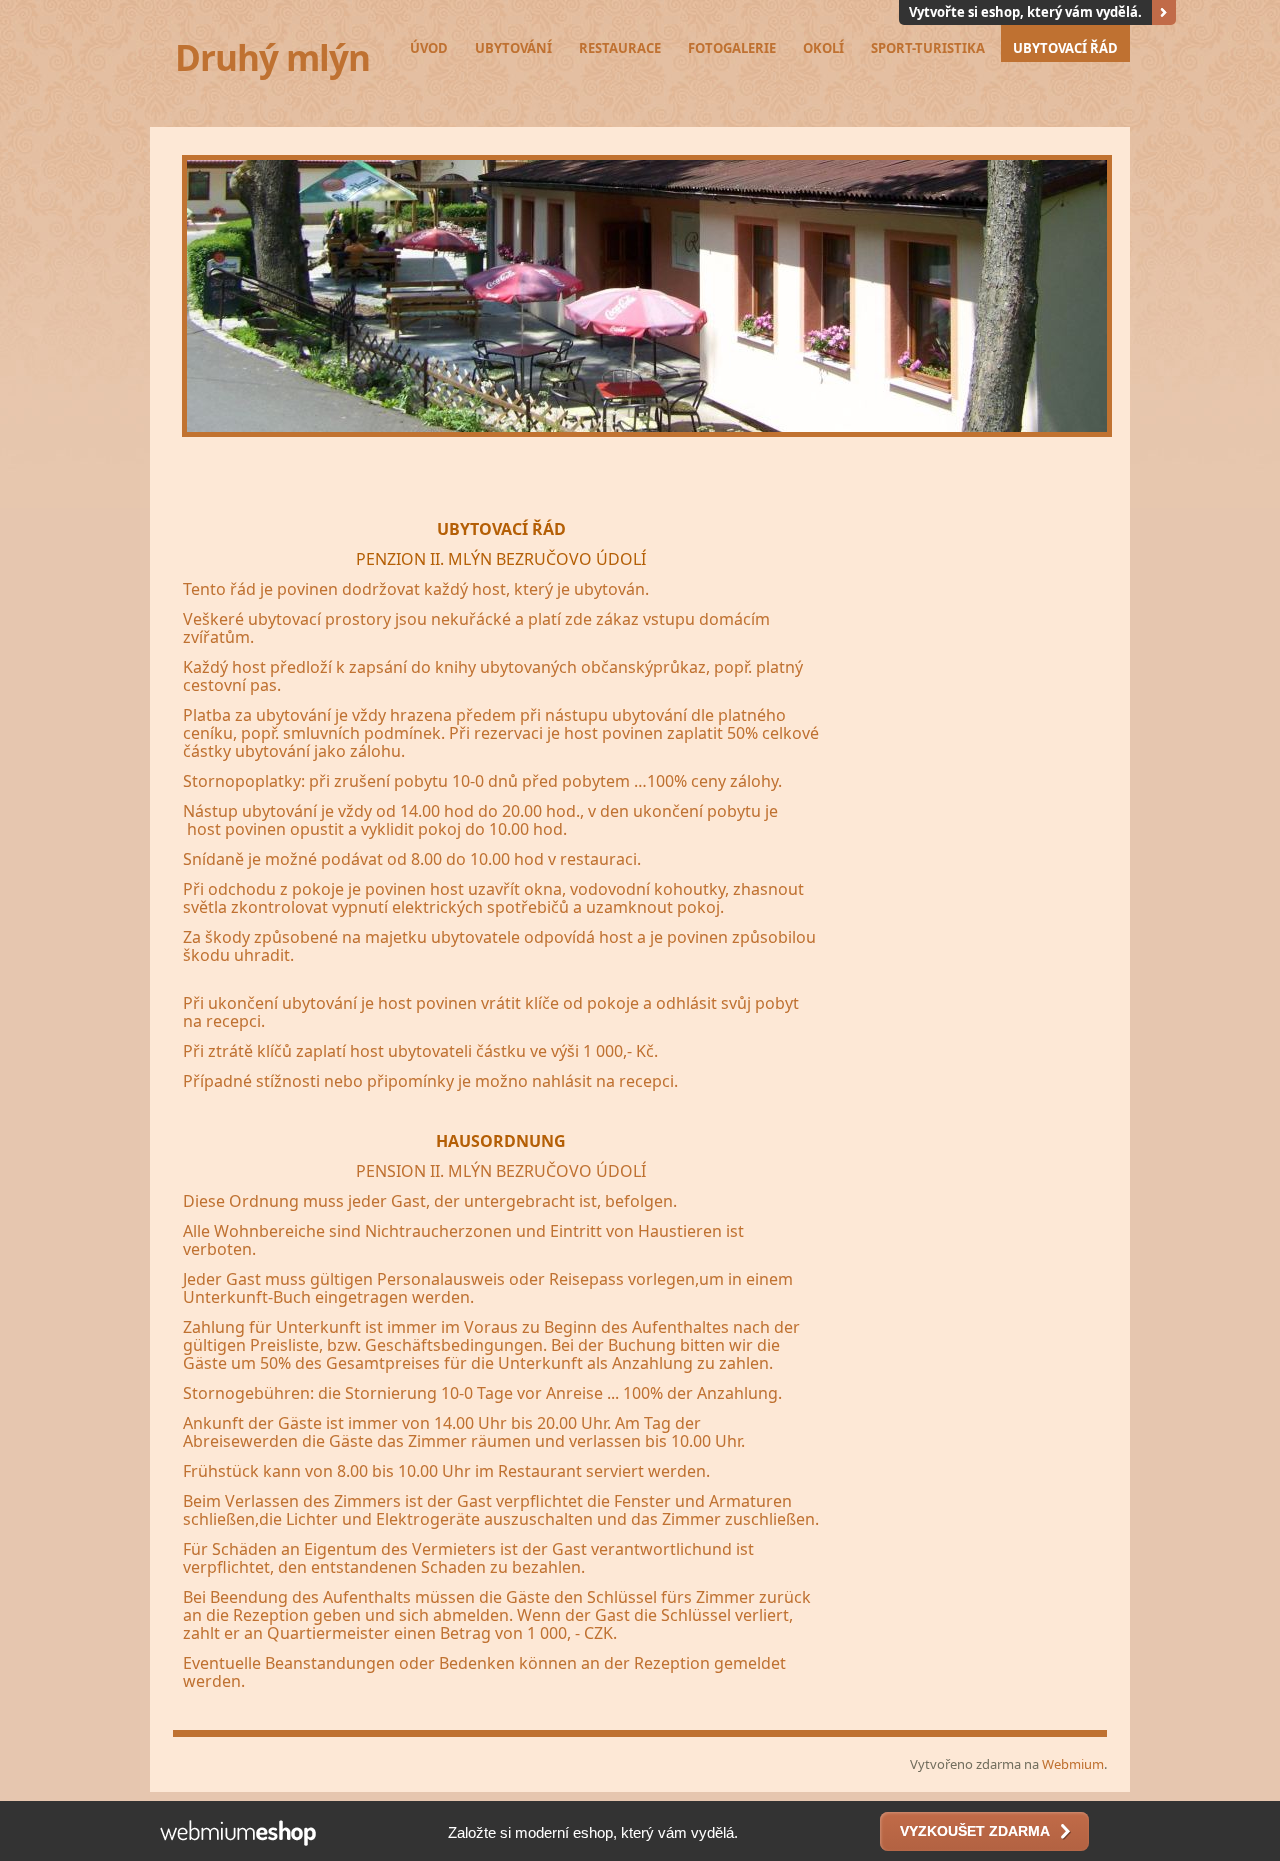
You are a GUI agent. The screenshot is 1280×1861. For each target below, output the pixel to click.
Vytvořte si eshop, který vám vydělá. (1025, 12)
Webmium (1073, 1764)
